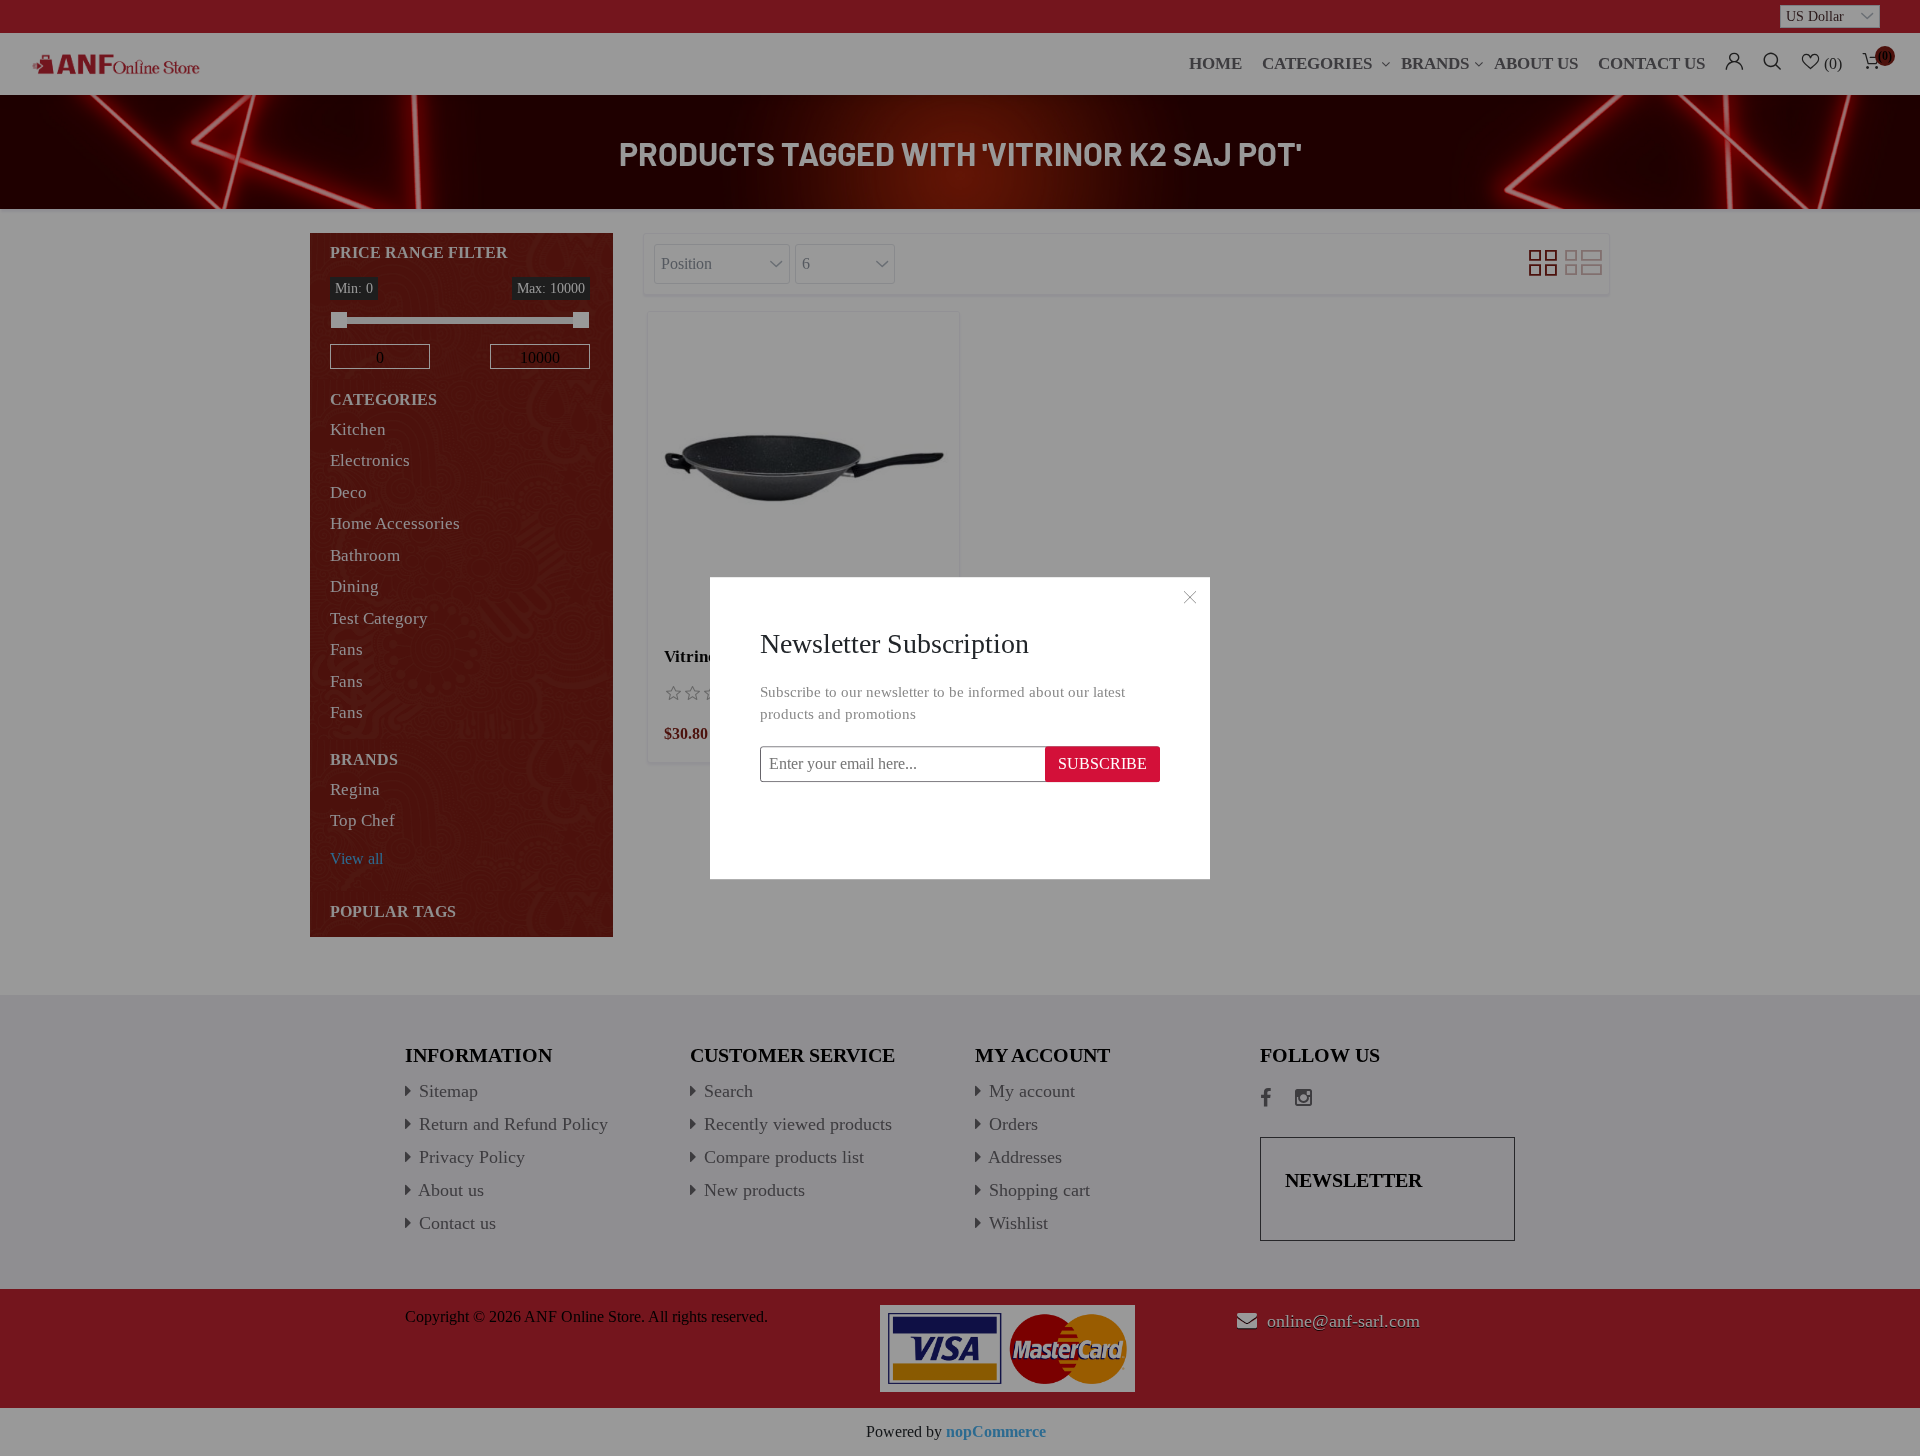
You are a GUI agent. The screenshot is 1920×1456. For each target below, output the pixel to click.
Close (1190, 597)
